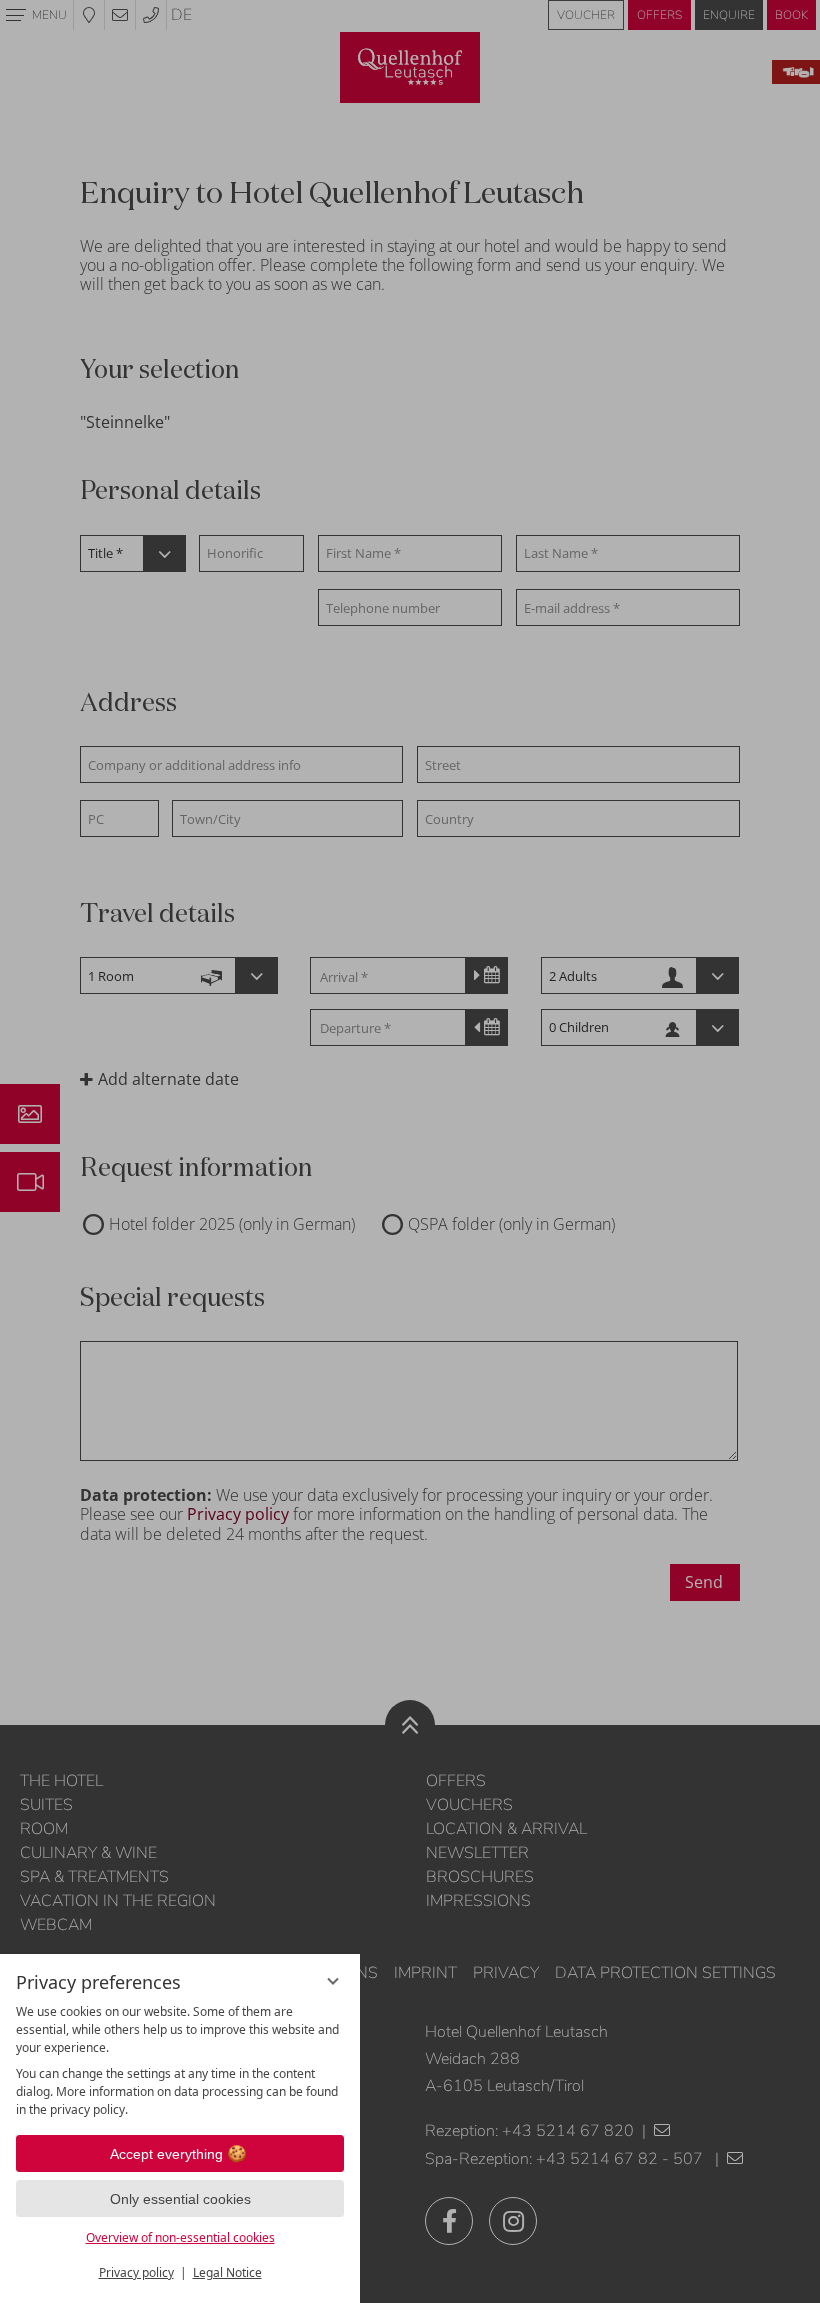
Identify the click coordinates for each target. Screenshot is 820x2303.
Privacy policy (136, 2272)
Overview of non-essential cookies (180, 2237)
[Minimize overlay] (333, 1981)
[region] (180, 2061)
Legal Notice (227, 2272)
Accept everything (166, 2154)
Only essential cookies (180, 2199)
